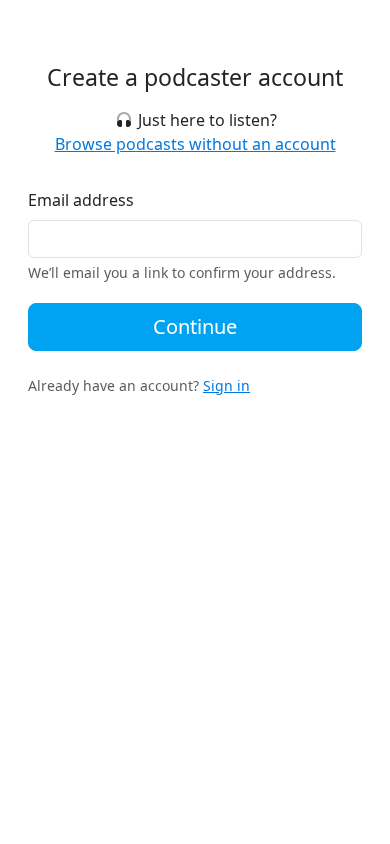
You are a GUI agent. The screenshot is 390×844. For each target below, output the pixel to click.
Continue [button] (195, 326)
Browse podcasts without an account (195, 144)
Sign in (226, 385)
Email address (81, 200)
